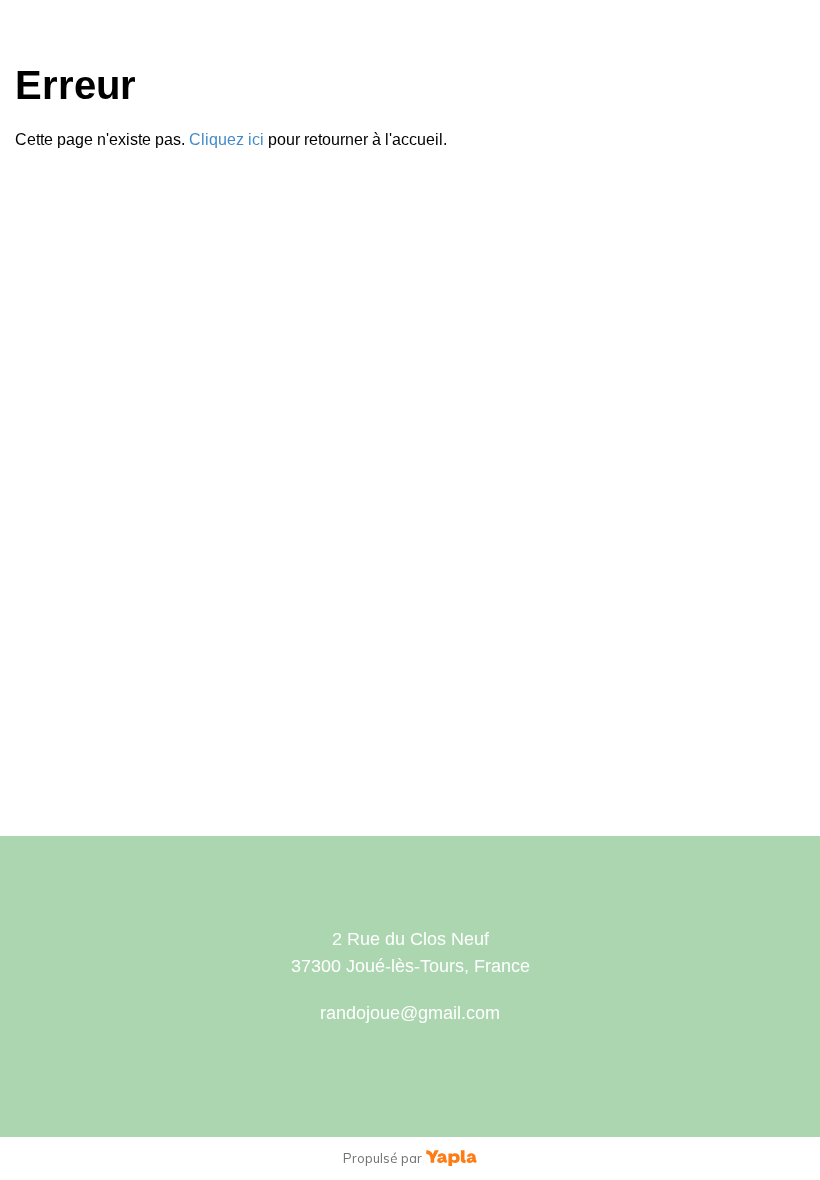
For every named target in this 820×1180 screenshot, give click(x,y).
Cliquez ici (226, 139)
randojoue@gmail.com (410, 1013)
